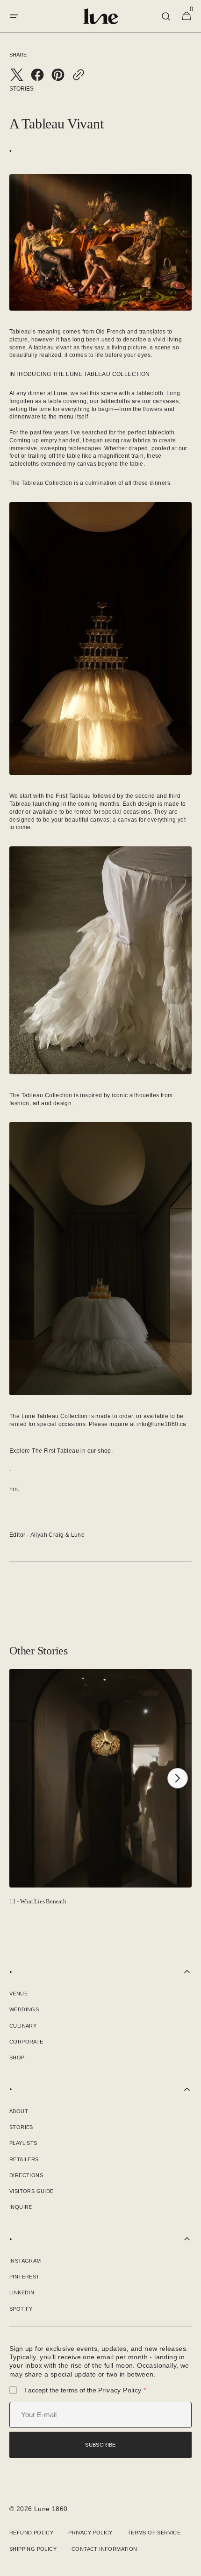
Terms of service (154, 2533)
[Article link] (100, 1791)
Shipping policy (33, 2549)
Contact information (104, 2549)
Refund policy (31, 2533)
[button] (14, 16)
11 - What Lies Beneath (38, 1901)
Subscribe (100, 2445)
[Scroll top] (190, 2565)
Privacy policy (120, 2390)
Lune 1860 (51, 2509)
